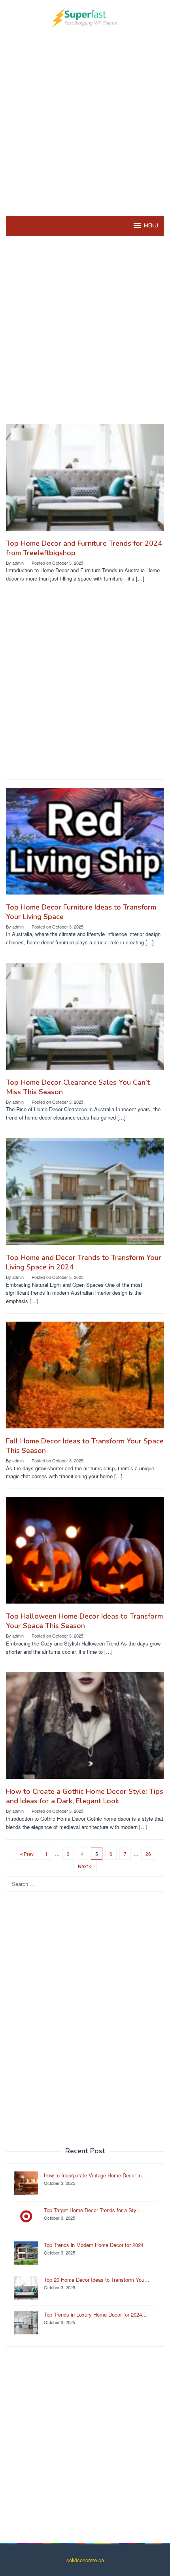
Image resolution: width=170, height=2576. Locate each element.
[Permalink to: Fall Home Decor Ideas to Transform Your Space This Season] (85, 1378)
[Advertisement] (85, 121)
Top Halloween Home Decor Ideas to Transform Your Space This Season (84, 1621)
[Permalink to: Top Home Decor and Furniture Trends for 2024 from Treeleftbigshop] (85, 480)
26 (148, 1854)
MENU (151, 226)
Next (83, 1866)
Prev (29, 1854)
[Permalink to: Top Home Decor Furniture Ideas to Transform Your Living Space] (85, 844)
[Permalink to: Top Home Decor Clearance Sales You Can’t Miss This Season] (85, 1019)
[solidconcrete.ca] (85, 17)
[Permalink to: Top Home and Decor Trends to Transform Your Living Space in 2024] (85, 1194)
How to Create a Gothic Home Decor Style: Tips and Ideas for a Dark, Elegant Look (85, 1796)
